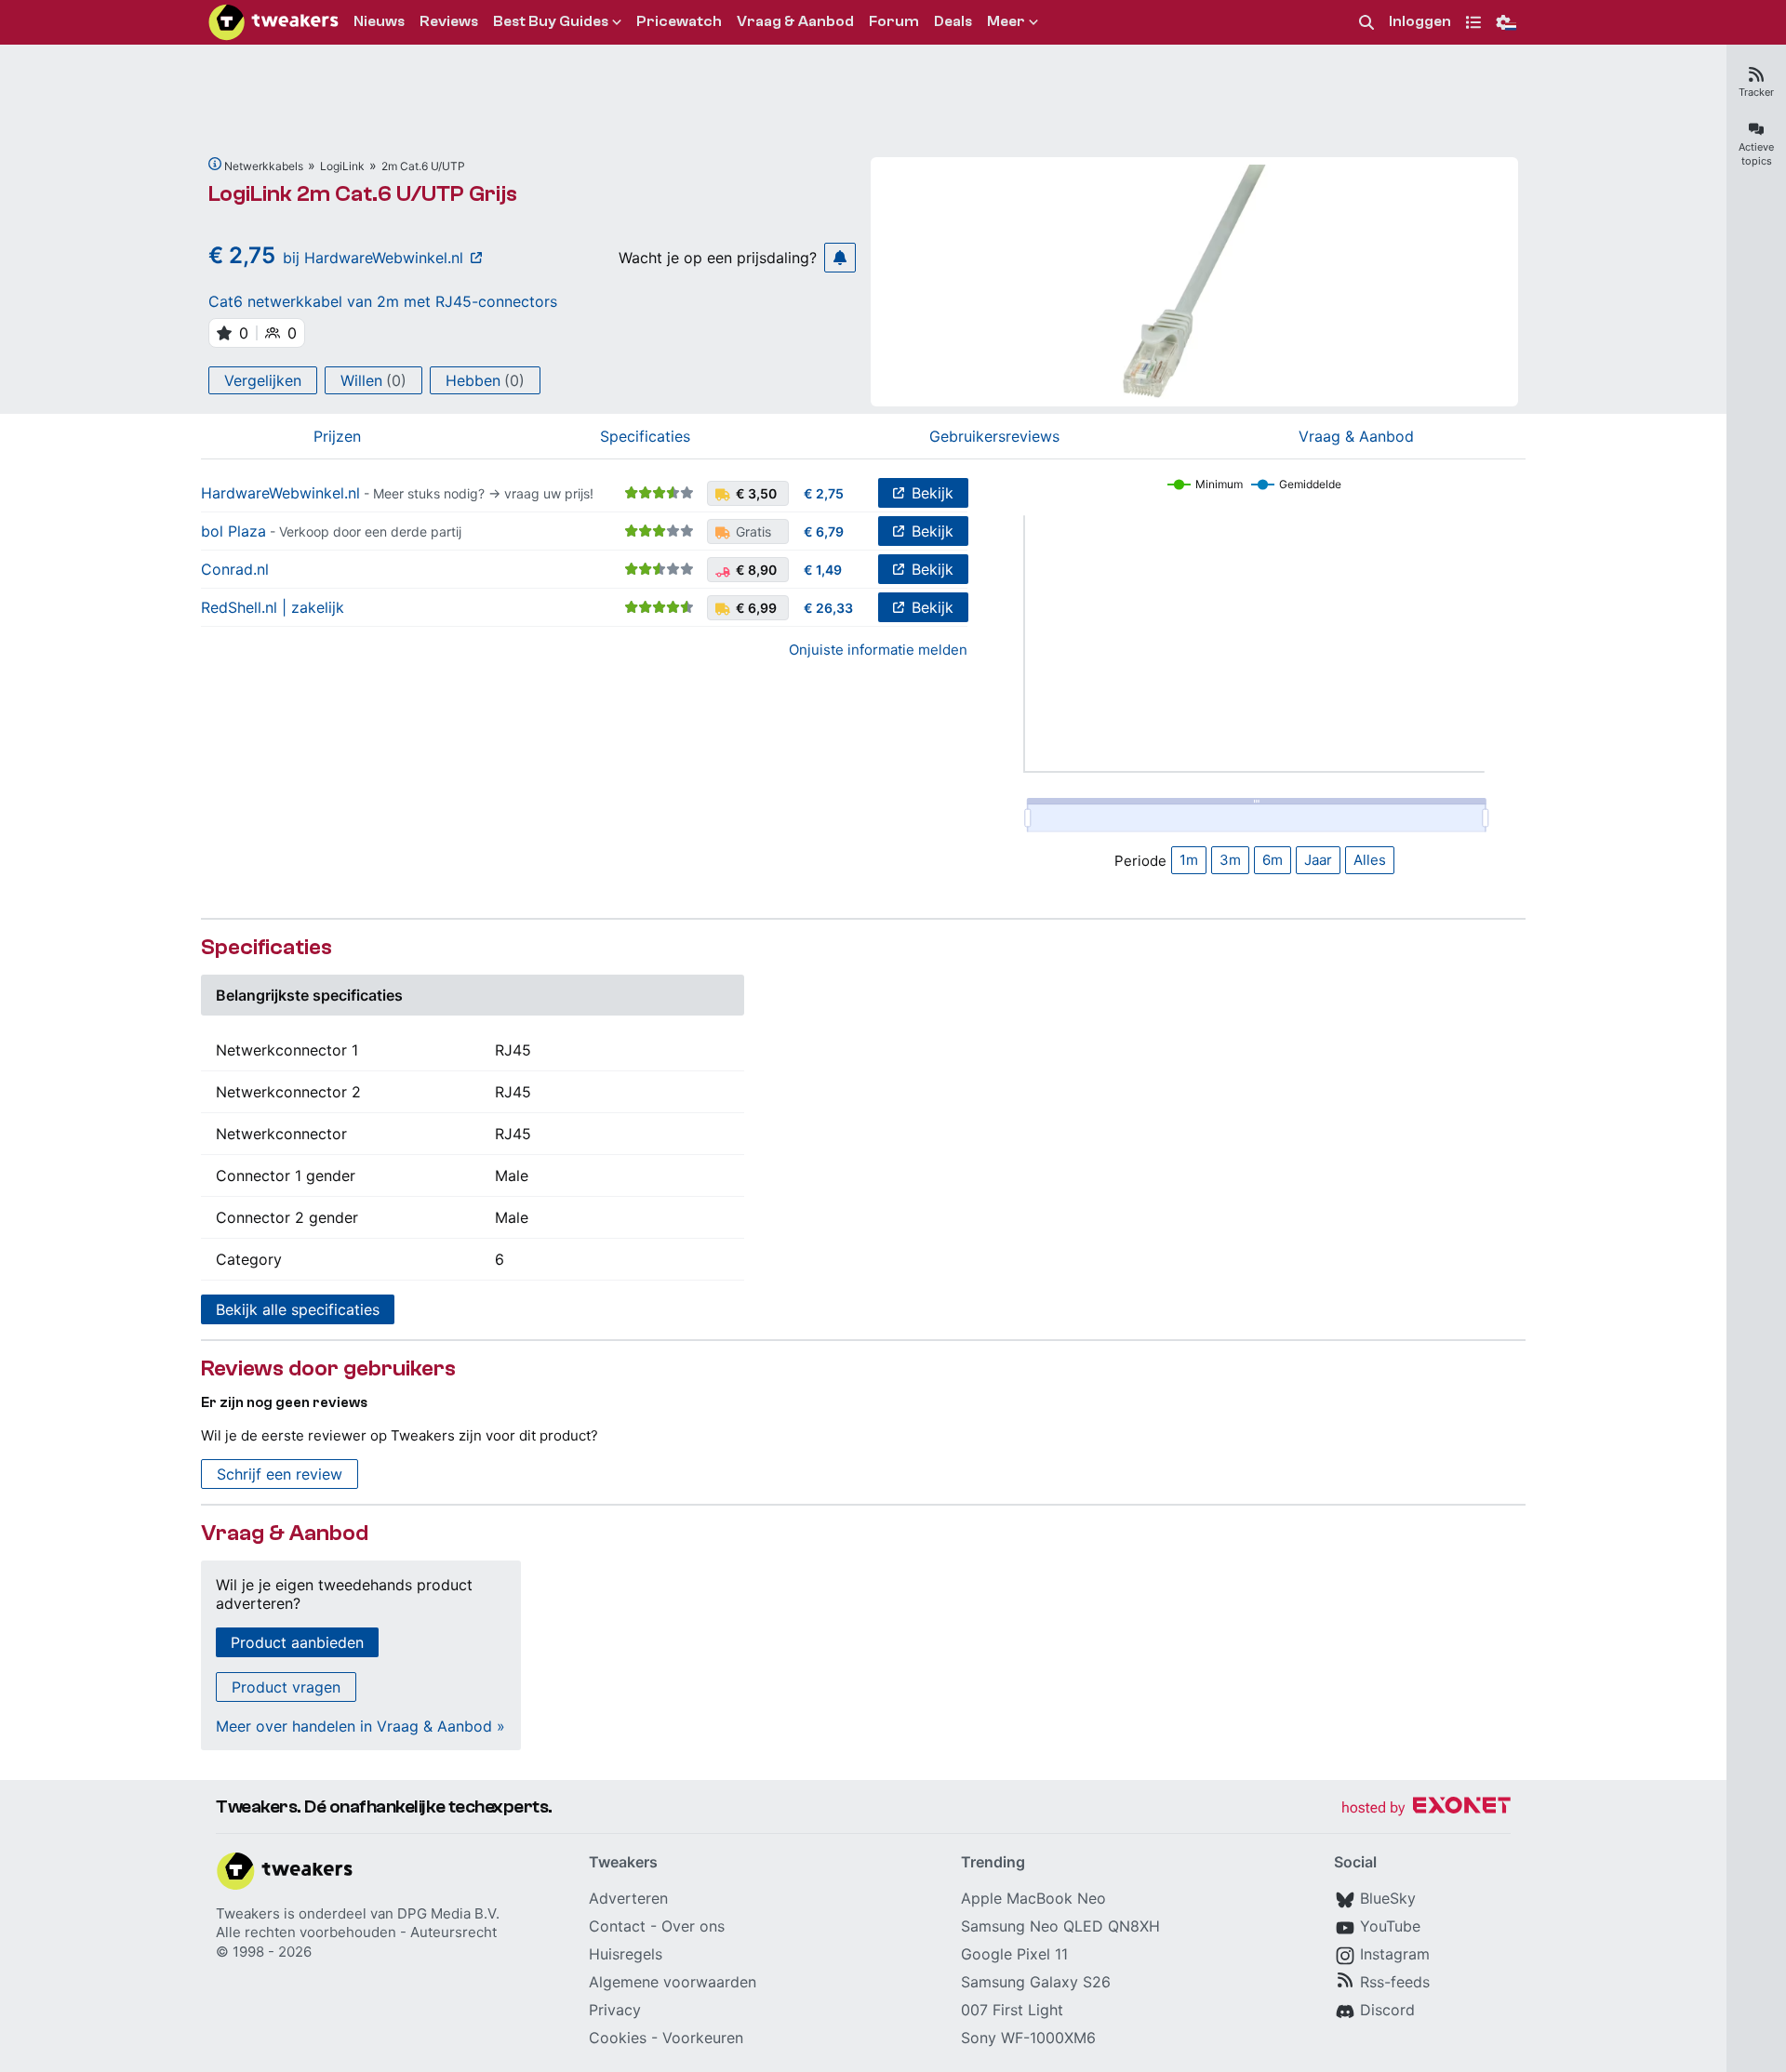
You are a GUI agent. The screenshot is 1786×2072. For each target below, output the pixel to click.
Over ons (693, 1926)
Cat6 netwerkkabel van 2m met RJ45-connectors (383, 301)
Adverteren (628, 1898)
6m (1273, 860)
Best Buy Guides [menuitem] (551, 21)
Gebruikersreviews (994, 436)
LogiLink (342, 166)
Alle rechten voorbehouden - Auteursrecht (356, 1932)
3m (1230, 860)
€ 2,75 (824, 493)
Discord (1387, 2010)
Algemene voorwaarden (673, 1982)
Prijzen (337, 436)
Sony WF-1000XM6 (1028, 2038)
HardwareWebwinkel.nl (280, 493)
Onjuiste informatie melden (878, 650)
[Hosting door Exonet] (1426, 1808)
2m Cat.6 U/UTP (423, 166)
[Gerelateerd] (215, 164)
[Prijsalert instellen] (840, 258)
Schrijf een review (280, 1474)
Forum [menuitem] (894, 21)
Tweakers (248, 1913)
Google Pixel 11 (1014, 1954)
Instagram (1395, 1954)
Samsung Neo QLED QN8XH (1060, 1926)
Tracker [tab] (1756, 92)
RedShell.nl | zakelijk (273, 607)
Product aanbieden (297, 1642)
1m (1189, 860)
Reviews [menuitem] (449, 21)
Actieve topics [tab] (1756, 154)
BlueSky (1388, 1898)
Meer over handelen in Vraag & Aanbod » (360, 1726)
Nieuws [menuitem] (379, 21)
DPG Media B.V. (448, 1913)
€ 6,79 (824, 531)
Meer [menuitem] (1006, 21)
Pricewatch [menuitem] (679, 21)
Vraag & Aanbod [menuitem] (795, 21)
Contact (617, 1926)
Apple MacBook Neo (1033, 1898)
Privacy (615, 2010)
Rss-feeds (1395, 1982)
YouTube (1390, 1926)
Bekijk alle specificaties (298, 1309)
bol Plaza (233, 531)
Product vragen (286, 1687)
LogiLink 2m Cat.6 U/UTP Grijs (363, 194)
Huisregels (626, 1954)
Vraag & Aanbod (1356, 436)
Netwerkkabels (264, 166)
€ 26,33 (828, 608)
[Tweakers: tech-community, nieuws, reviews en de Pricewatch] (273, 22)
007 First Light (1012, 2010)
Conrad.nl (235, 569)
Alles (1370, 860)
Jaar (1318, 860)
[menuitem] (1366, 23)
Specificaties (645, 436)
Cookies (618, 2038)
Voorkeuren (703, 2038)
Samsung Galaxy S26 (1036, 1982)
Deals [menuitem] (953, 21)
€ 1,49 (823, 570)
